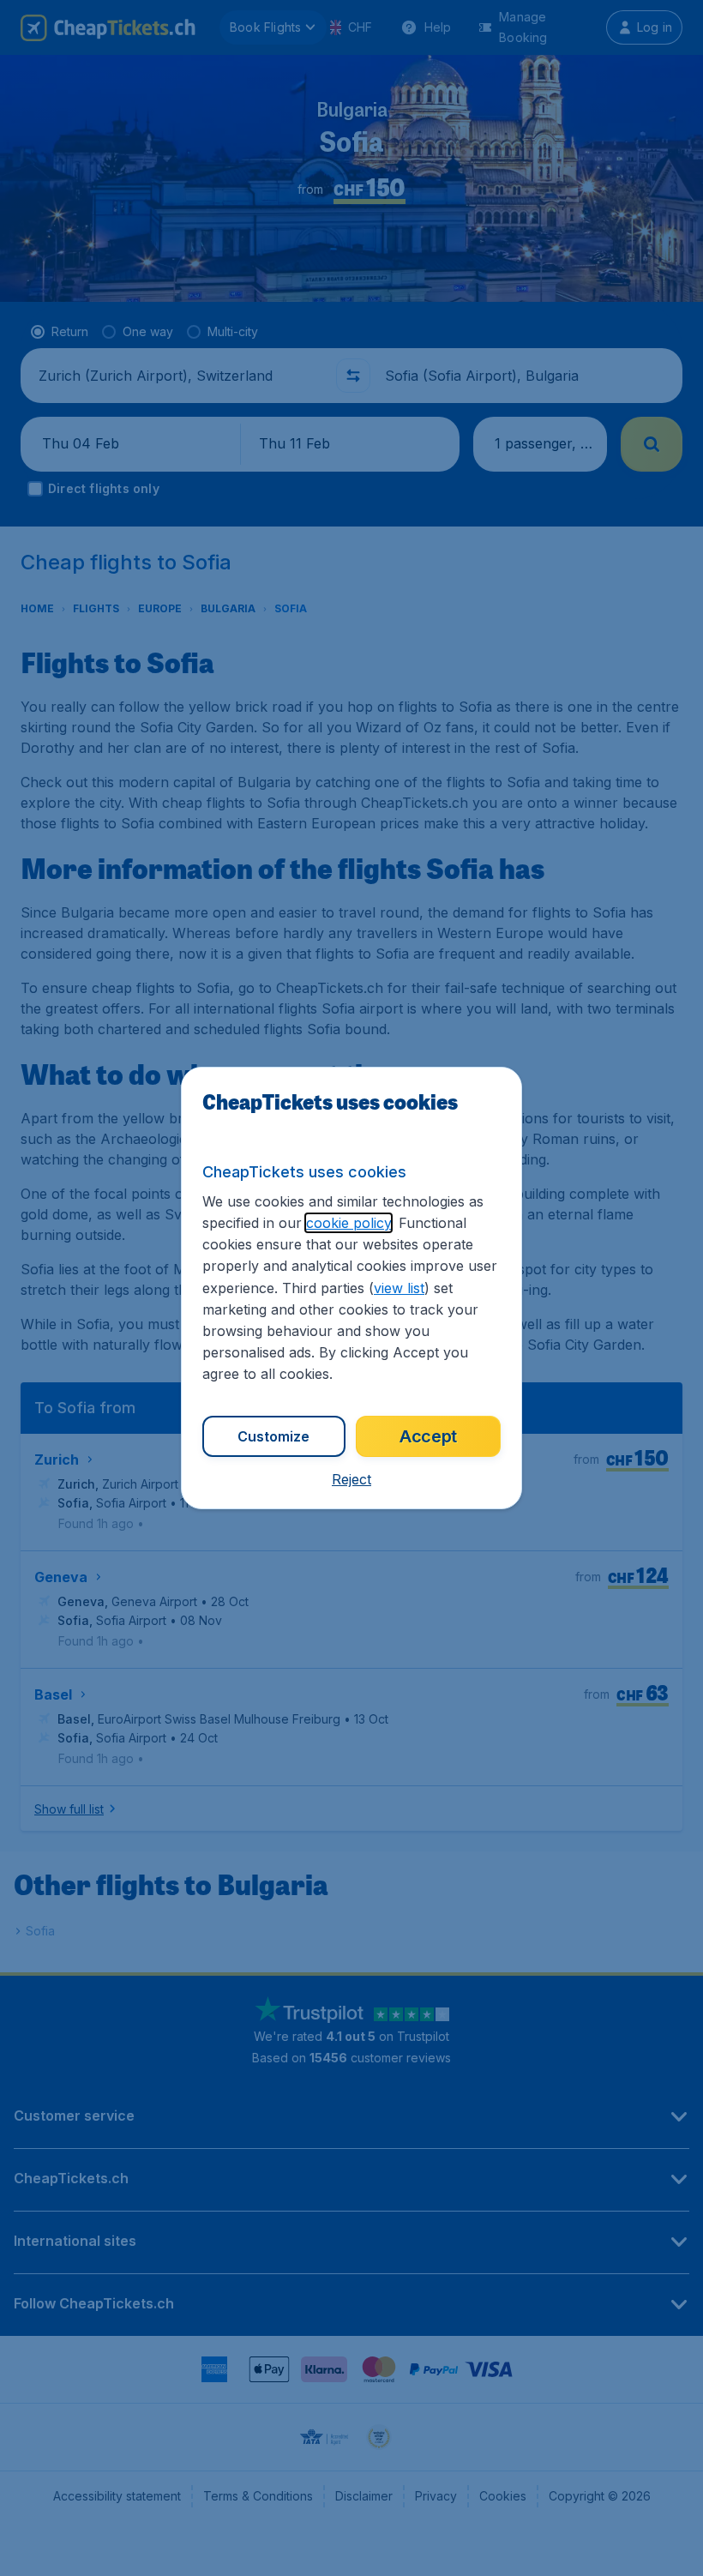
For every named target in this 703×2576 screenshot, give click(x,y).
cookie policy (348, 1223)
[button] (351, 1479)
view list (399, 1288)
